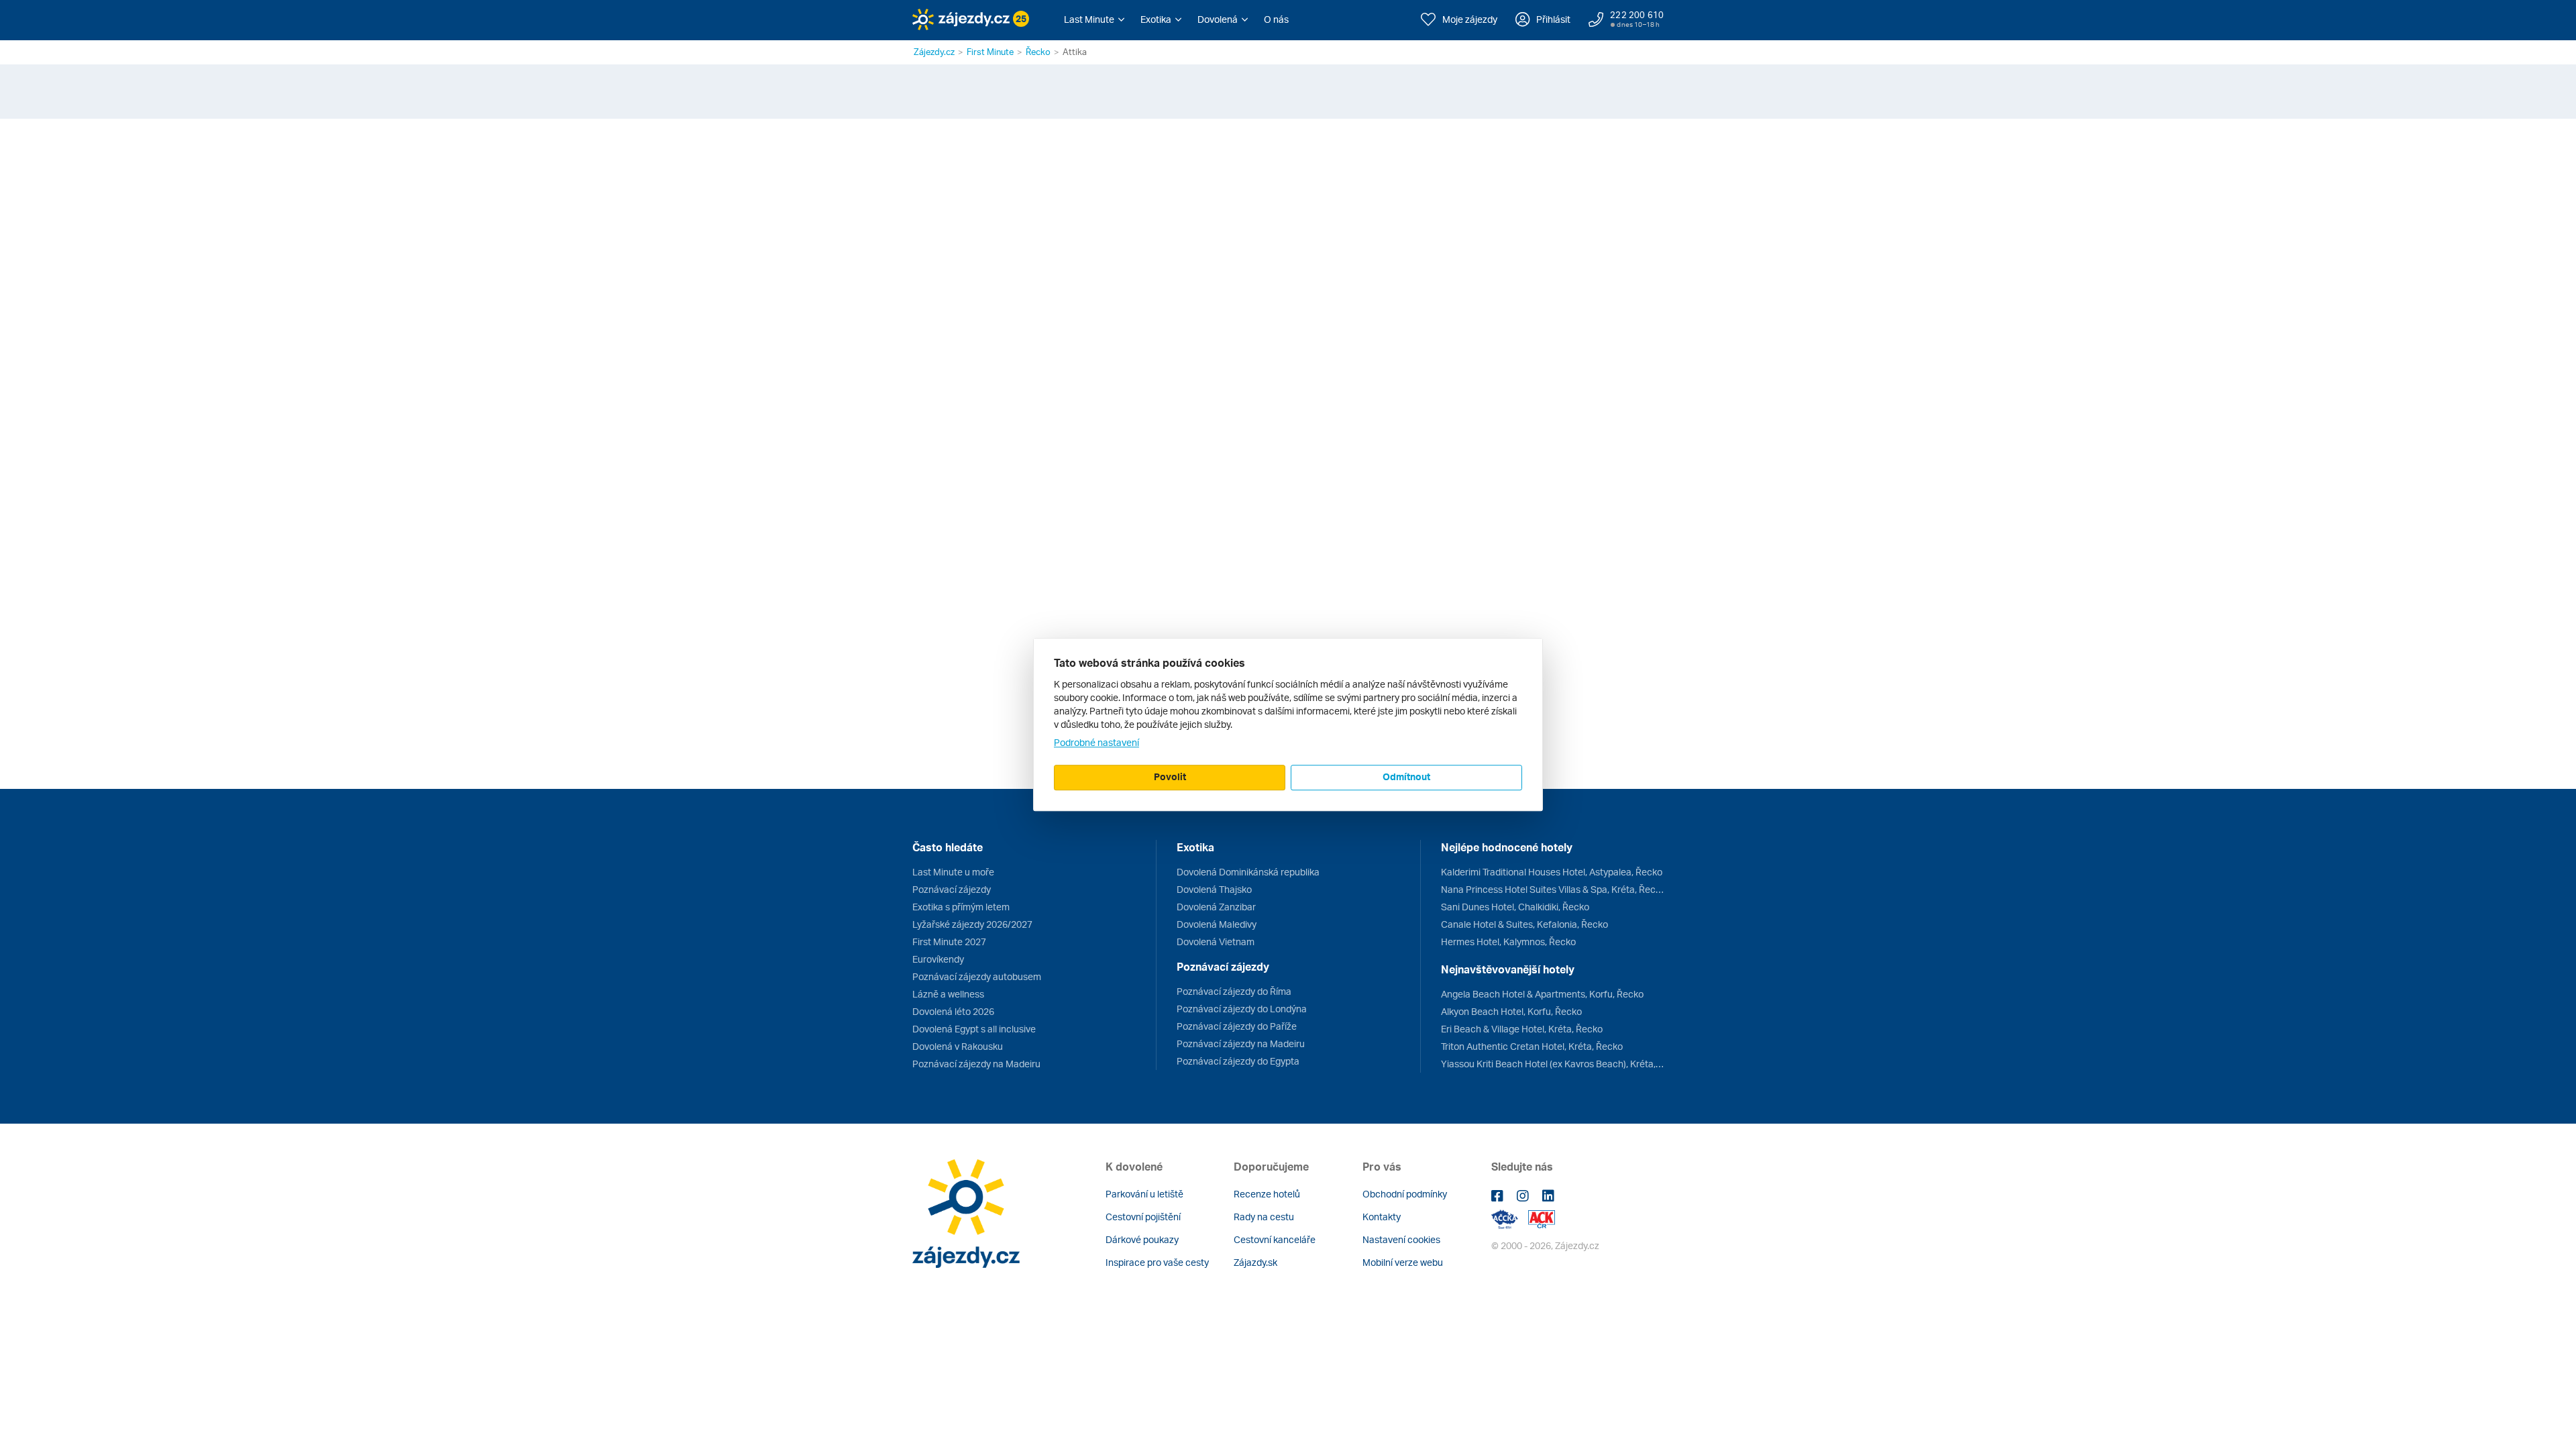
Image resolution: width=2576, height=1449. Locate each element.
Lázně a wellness (948, 994)
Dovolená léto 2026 (953, 1011)
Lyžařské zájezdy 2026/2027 (972, 924)
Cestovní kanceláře (1275, 1239)
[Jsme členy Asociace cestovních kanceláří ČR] (1542, 1218)
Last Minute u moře (953, 872)
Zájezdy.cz (934, 52)
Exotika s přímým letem (961, 907)
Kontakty (1382, 1217)
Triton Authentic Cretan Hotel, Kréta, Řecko (1532, 1046)
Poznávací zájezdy (952, 889)
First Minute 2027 (949, 942)
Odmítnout (1406, 776)
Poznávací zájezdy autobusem (977, 976)
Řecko (1038, 52)
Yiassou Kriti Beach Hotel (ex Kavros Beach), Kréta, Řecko (1552, 1064)
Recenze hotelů (1267, 1194)
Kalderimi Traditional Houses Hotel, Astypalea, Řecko (1552, 872)
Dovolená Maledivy (1217, 924)
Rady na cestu (1264, 1217)
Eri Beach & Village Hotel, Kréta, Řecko (1522, 1029)
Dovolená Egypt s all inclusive (974, 1029)
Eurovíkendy (938, 959)
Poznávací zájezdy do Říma (1234, 991)
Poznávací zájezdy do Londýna (1242, 1009)
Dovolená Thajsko (1214, 889)
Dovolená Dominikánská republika (1248, 872)
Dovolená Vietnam (1216, 942)
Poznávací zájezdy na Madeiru (976, 1064)
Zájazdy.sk (1255, 1262)
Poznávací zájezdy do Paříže (1237, 1026)
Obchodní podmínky (1405, 1194)
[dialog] (1288, 724)
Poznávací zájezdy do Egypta (1238, 1061)
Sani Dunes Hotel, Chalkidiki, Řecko (1515, 907)
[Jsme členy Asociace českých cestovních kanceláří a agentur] (1510, 1218)
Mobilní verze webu (1403, 1262)
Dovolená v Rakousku (958, 1046)
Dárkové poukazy (1142, 1239)
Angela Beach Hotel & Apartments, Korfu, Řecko (1542, 994)
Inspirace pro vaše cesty (1157, 1262)
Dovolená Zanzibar (1216, 907)
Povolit (1170, 776)
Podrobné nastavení (1096, 742)
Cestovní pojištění (1143, 1217)
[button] (1094, 19)
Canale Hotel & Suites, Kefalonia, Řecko (1524, 924)
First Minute (990, 52)
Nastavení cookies (1401, 1239)
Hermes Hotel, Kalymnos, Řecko (1508, 942)
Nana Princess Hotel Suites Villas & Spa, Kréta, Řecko (1552, 889)
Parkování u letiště (1144, 1194)
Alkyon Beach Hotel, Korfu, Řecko (1511, 1011)
